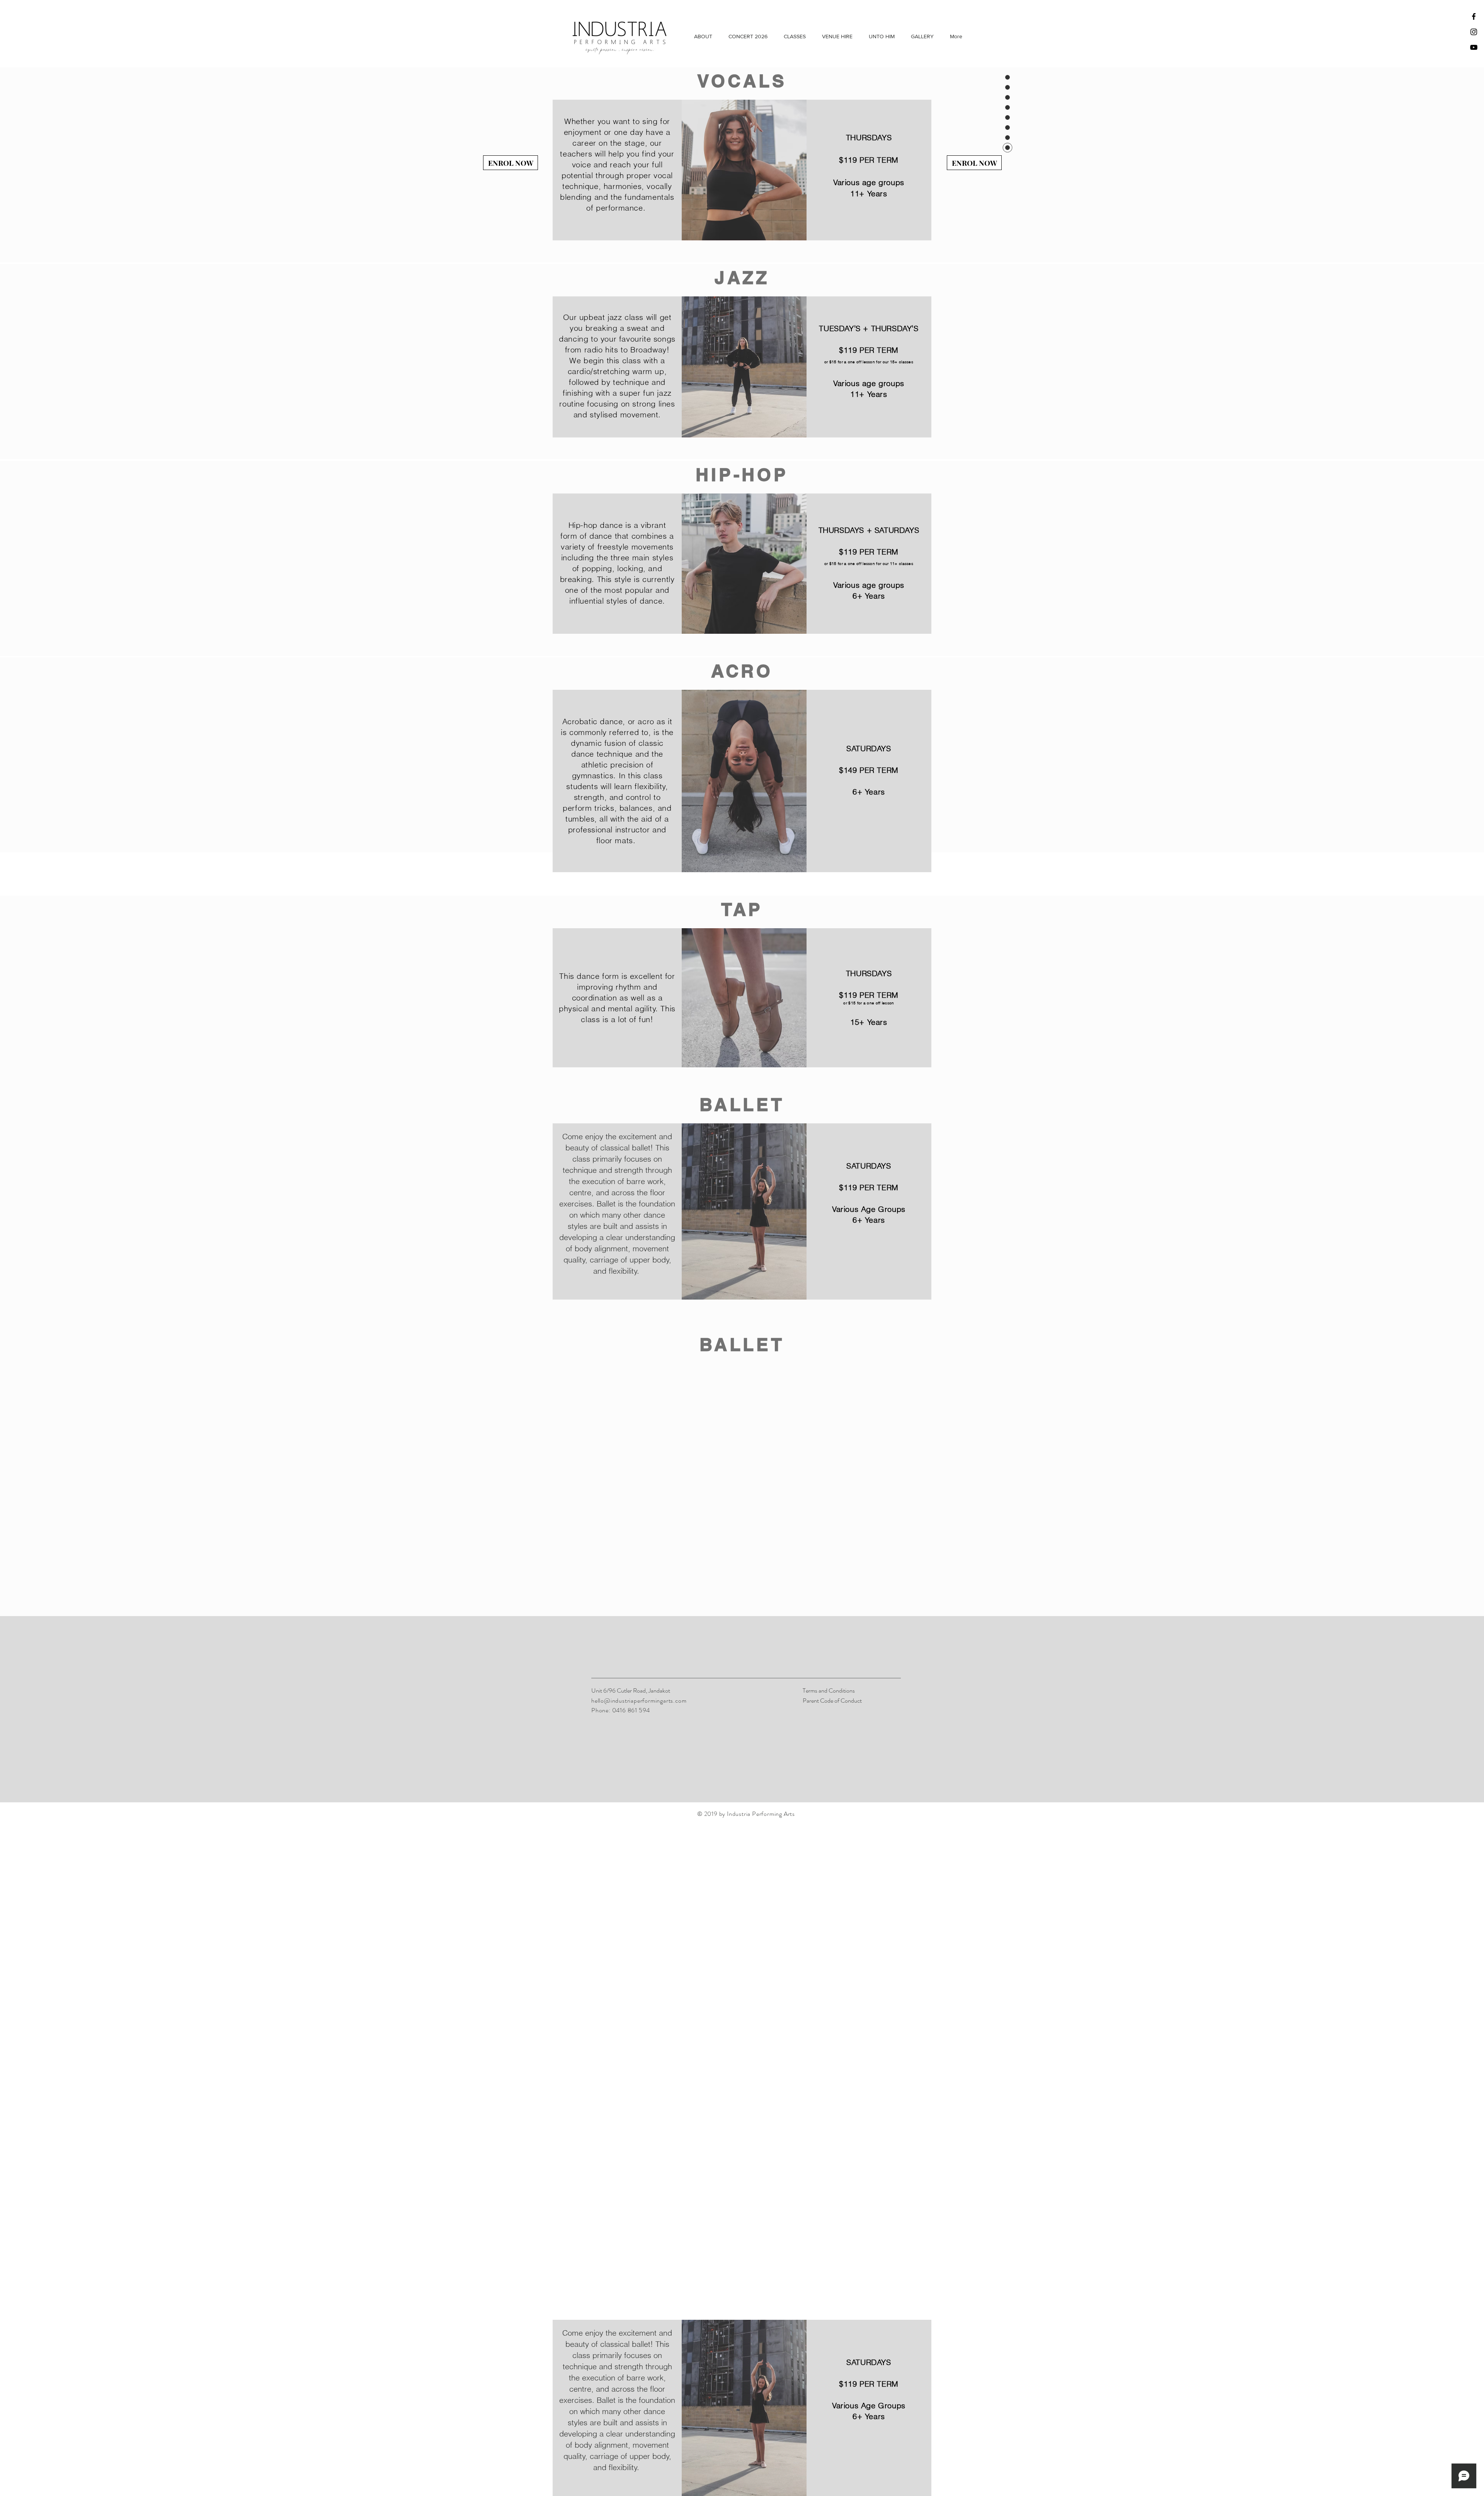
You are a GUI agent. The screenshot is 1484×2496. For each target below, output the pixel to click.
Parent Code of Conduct (832, 1701)
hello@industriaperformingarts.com (639, 1701)
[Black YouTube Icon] (1474, 47)
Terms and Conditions (829, 1690)
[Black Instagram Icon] (1474, 32)
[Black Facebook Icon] (1474, 16)
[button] (703, 36)
